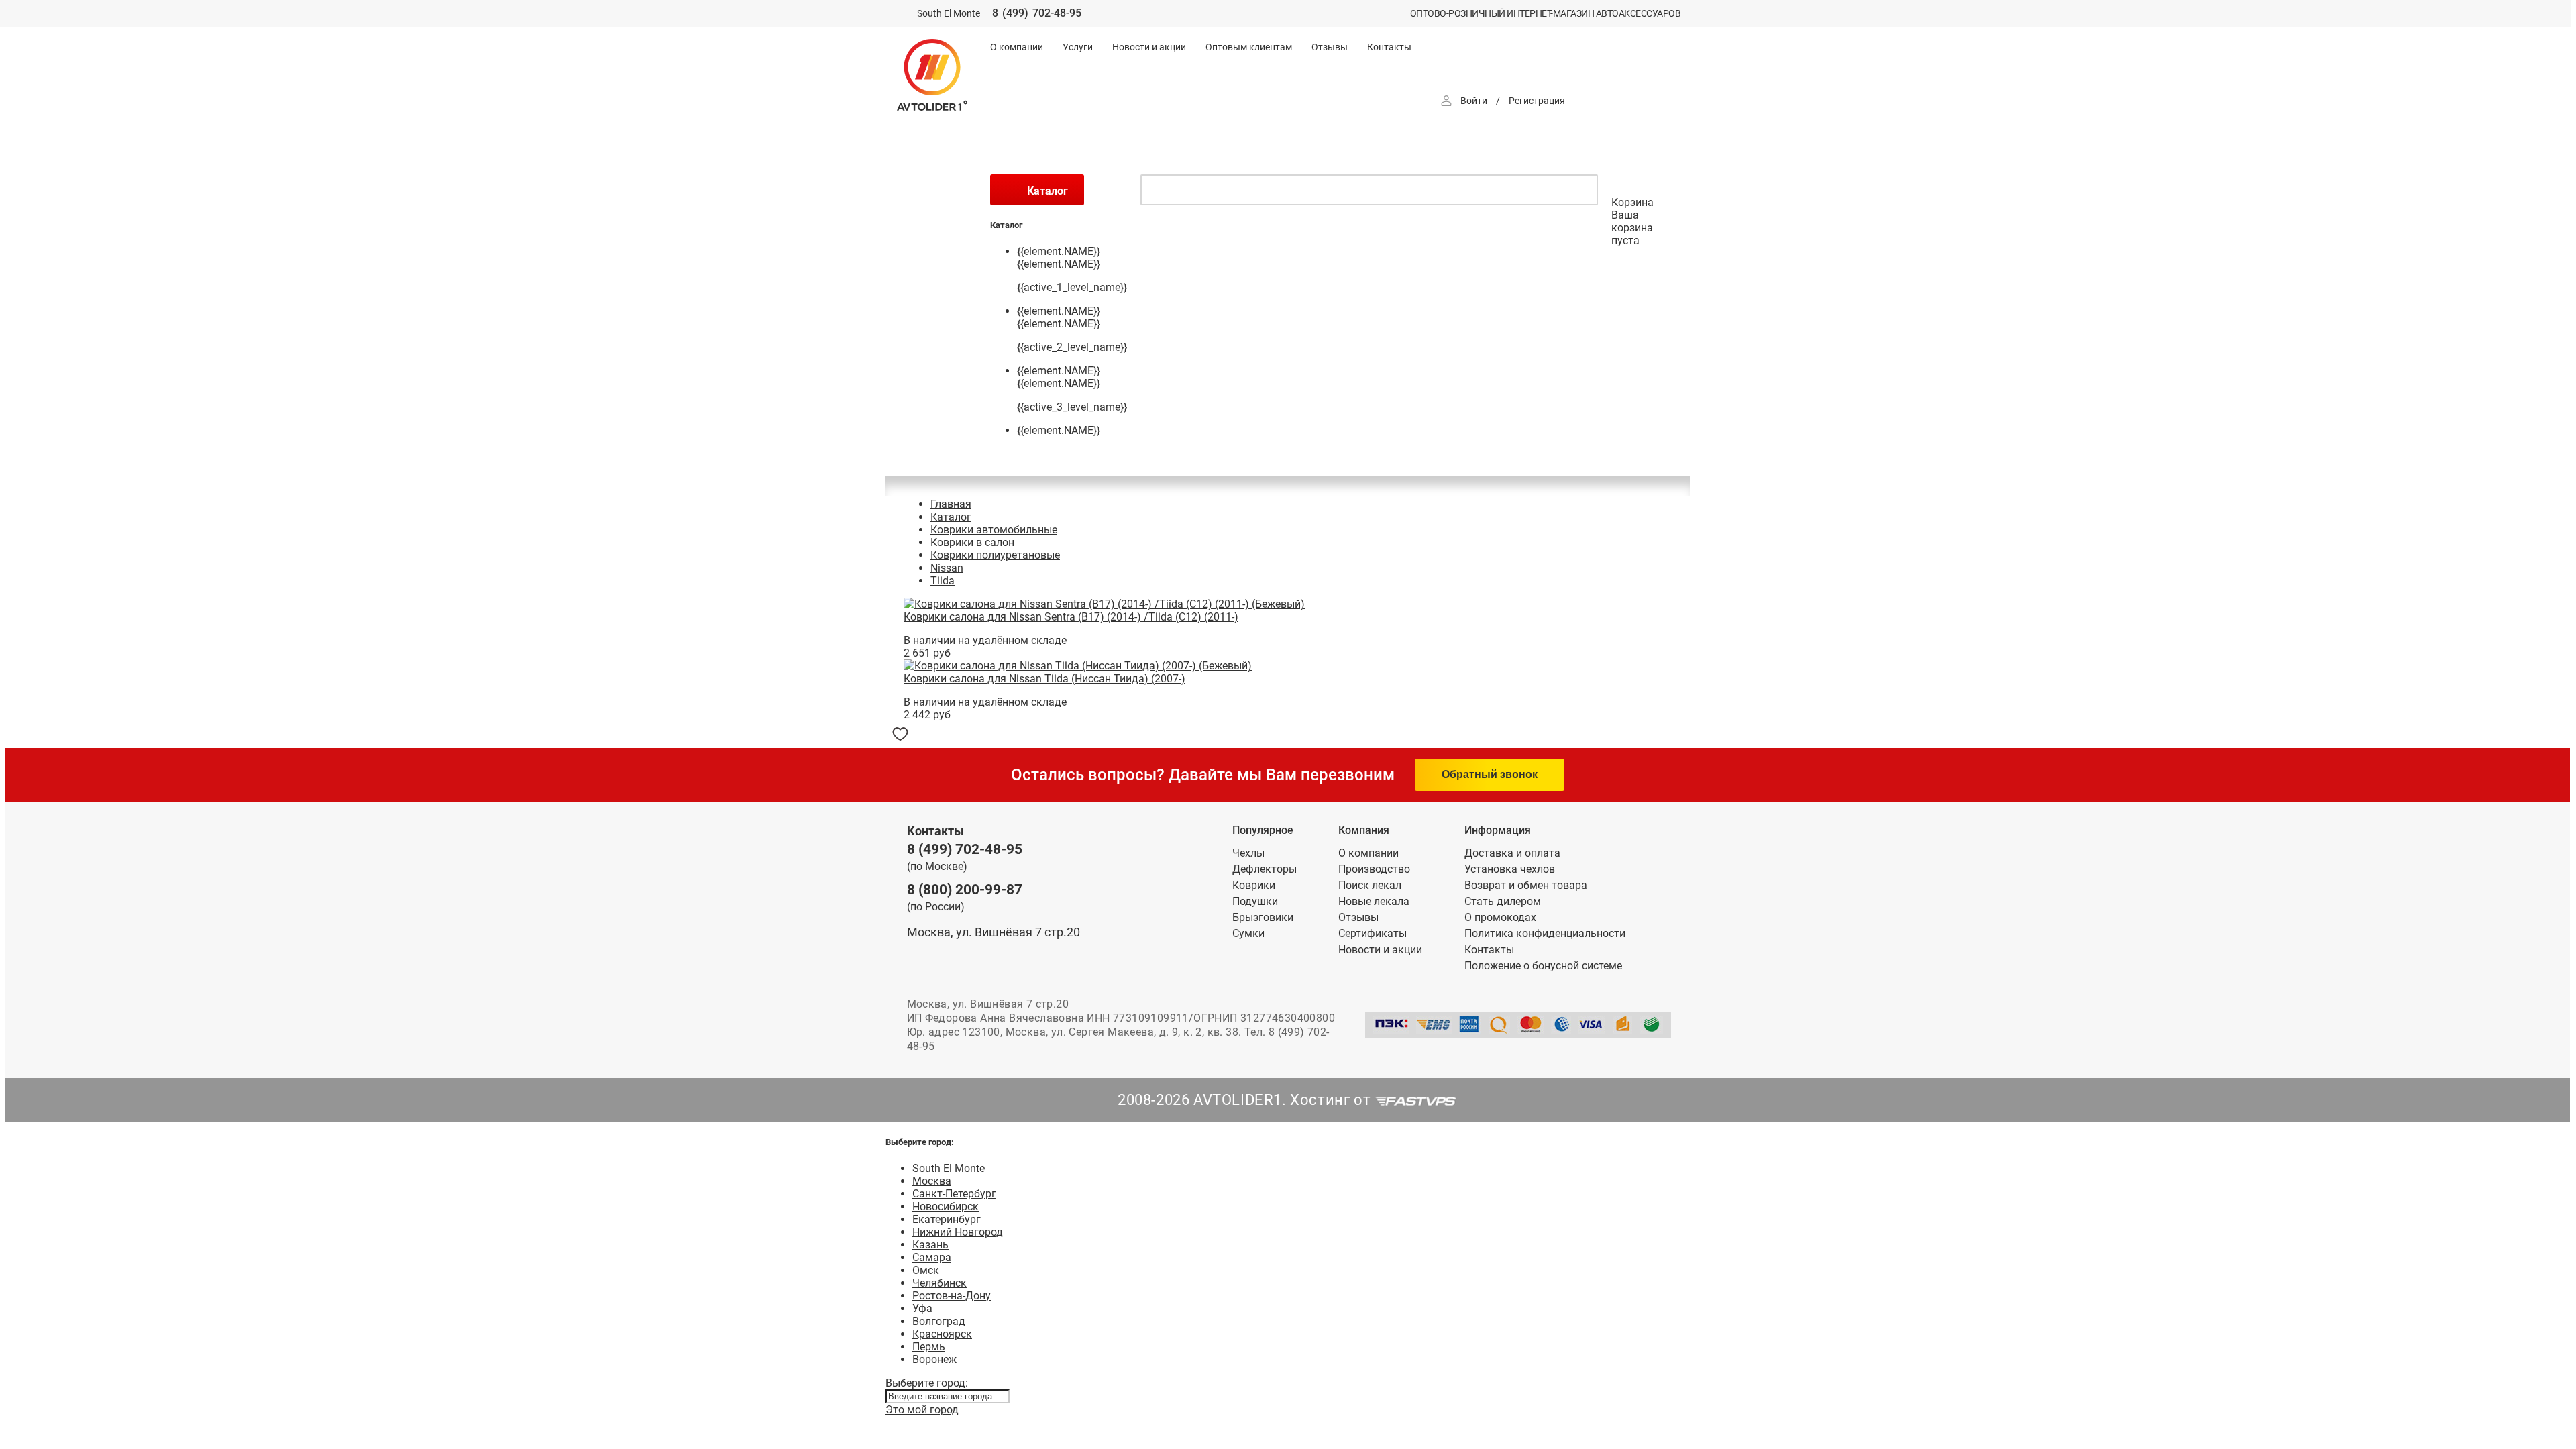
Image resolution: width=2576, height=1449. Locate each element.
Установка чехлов (1510, 869)
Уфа (922, 1308)
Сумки (1248, 933)
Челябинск (940, 1283)
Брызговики (1263, 917)
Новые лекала (1374, 901)
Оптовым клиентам (1249, 47)
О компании (1017, 47)
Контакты (1389, 47)
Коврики (1254, 885)
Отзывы (1330, 47)
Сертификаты (1373, 933)
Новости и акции (1149, 47)
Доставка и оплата (1512, 853)
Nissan (947, 568)
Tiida (943, 581)
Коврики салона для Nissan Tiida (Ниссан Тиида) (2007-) (1044, 679)
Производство (1374, 869)
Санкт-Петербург (954, 1194)
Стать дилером (1503, 901)
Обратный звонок (1490, 774)
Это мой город (922, 1410)
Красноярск (942, 1334)
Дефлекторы (1265, 869)
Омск (926, 1270)
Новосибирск (946, 1206)
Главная (951, 504)
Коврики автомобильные (994, 530)
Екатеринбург (947, 1219)
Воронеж (934, 1359)
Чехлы (1248, 853)
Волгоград (939, 1321)
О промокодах (1500, 917)
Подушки (1255, 901)
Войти (1474, 101)
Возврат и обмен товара (1526, 885)
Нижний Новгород (958, 1232)
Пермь (929, 1347)
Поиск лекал (1370, 885)
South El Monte (949, 1168)
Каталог (951, 517)
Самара (932, 1257)
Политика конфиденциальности (1545, 933)
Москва (932, 1181)
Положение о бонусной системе (1543, 966)
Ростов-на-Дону (952, 1296)
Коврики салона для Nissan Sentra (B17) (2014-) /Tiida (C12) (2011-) (1071, 617)
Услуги (1078, 47)
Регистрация (1537, 101)
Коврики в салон (972, 542)
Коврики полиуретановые (995, 555)
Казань (930, 1245)
